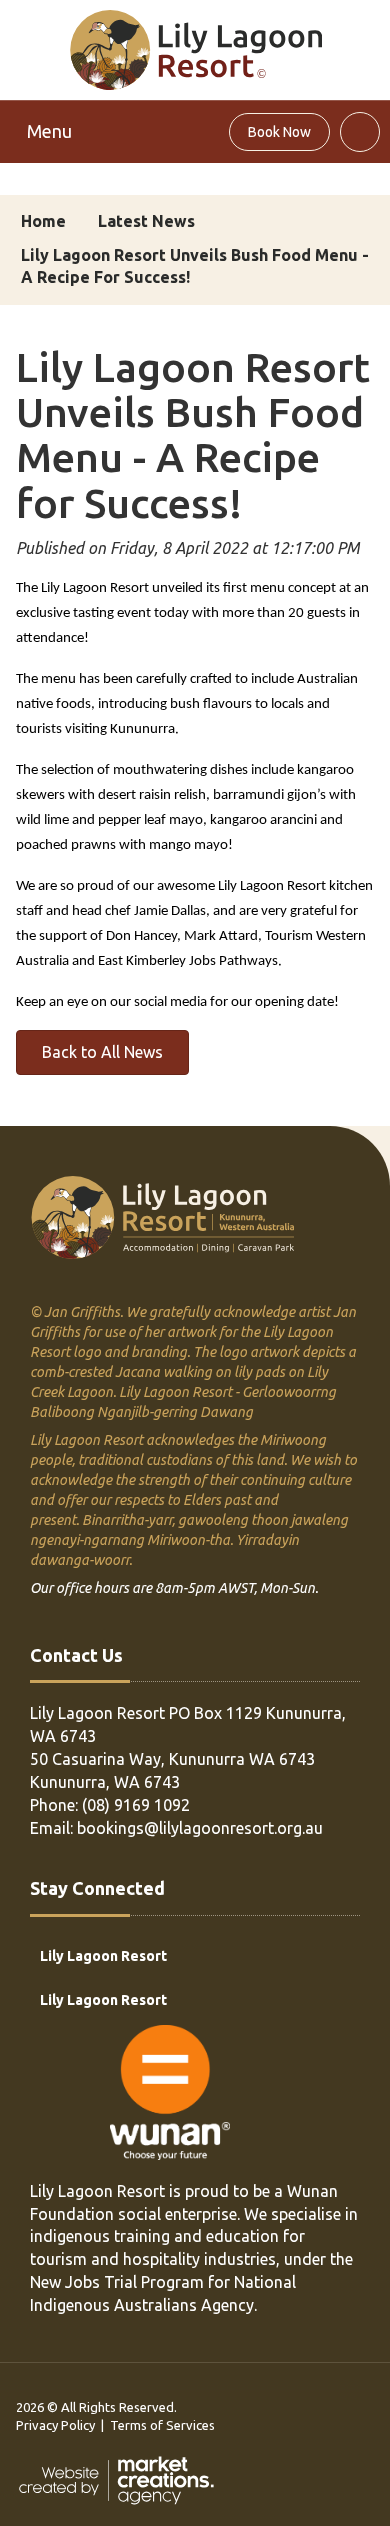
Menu (49, 131)
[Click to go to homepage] (195, 48)
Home (43, 221)
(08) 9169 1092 (136, 1805)
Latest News (146, 221)
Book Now (279, 132)
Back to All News (102, 1052)
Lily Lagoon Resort (103, 1956)
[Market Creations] (121, 2479)
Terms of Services (162, 2425)
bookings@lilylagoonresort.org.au (200, 1828)
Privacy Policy (55, 2425)
